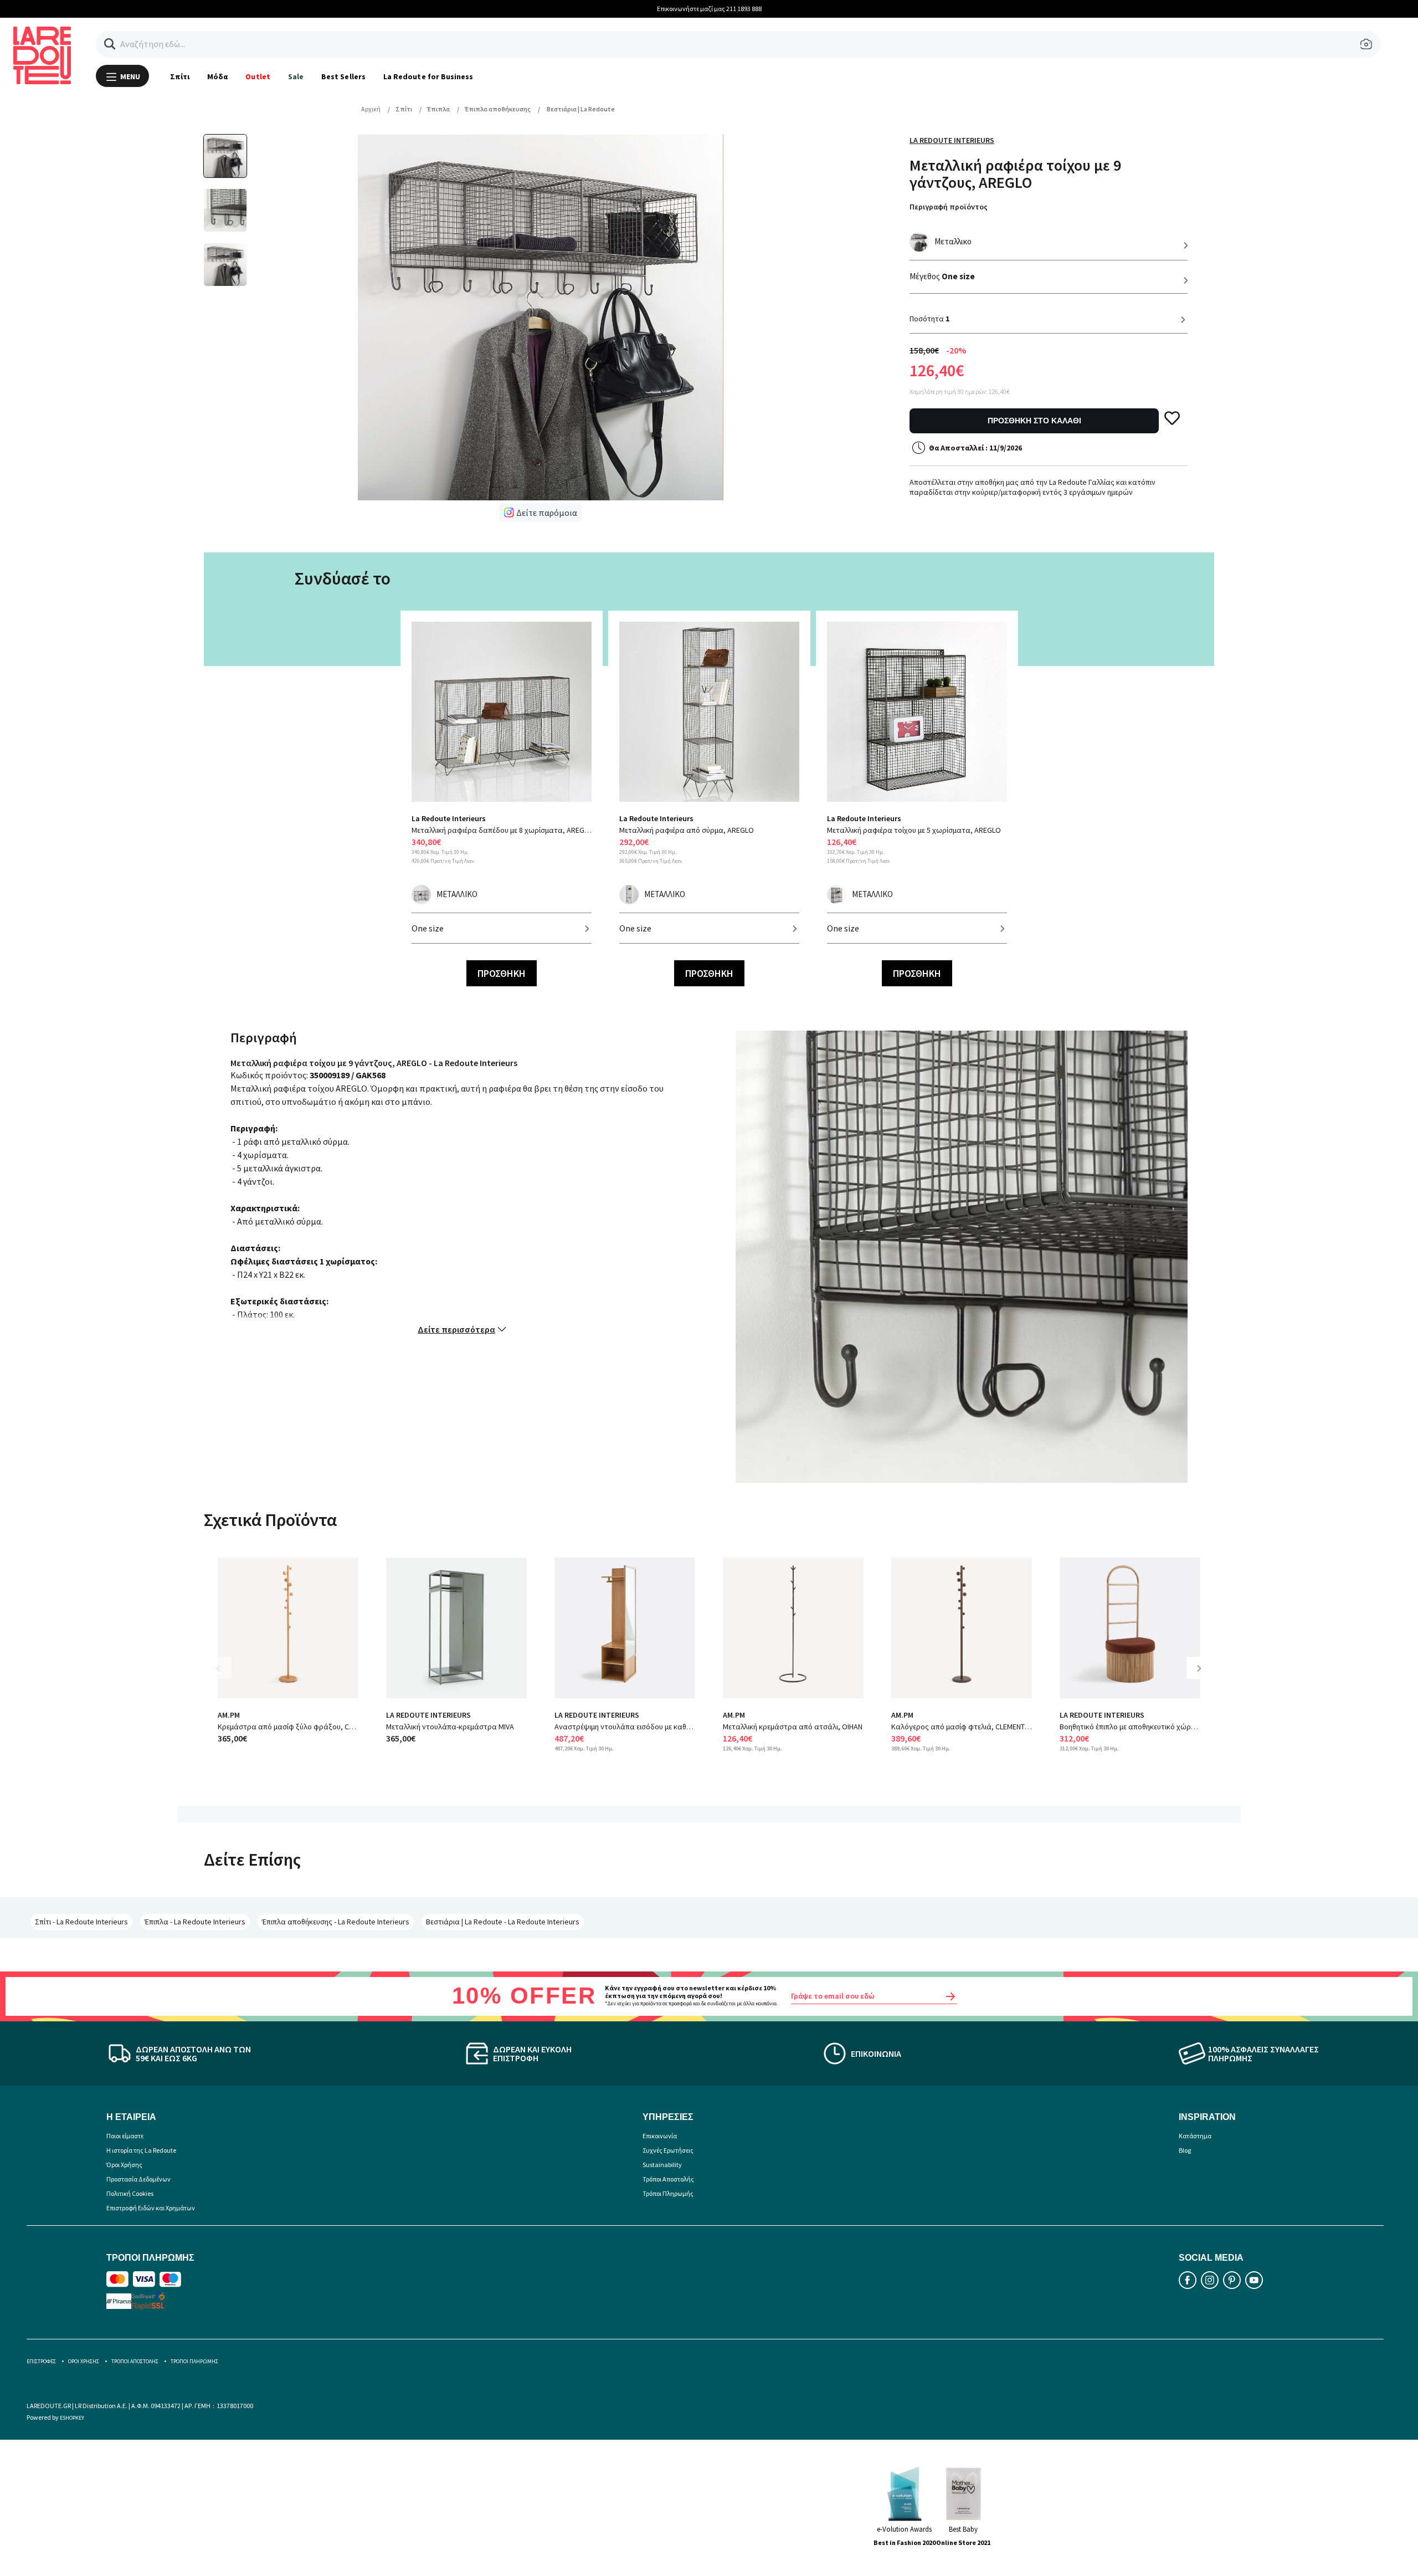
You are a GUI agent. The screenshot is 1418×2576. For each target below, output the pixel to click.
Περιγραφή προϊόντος (949, 207)
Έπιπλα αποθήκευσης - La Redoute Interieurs (336, 1922)
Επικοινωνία (660, 2136)
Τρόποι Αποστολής (668, 2179)
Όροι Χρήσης (124, 2165)
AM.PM (229, 1715)
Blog (1185, 2150)
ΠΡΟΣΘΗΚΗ (502, 973)
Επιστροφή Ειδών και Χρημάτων (151, 2208)
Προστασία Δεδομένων (138, 2179)
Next (1203, 1676)
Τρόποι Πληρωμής (668, 2193)
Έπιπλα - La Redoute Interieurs (195, 1922)
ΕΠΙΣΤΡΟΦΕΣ (41, 2361)
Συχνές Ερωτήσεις (668, 2150)
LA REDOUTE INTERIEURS (428, 1715)
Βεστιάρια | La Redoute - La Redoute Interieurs (503, 1922)
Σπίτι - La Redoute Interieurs (81, 1922)
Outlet (258, 76)
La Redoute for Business (428, 76)
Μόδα (217, 76)
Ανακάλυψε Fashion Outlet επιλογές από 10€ (709, 9)
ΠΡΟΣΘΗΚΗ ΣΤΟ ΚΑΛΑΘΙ (1034, 421)
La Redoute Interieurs (952, 140)
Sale (296, 76)
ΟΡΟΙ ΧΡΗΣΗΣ (84, 2361)
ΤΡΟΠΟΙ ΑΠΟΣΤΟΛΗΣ (135, 2361)
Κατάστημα (1195, 2136)
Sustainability (662, 2165)
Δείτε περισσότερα (456, 1329)
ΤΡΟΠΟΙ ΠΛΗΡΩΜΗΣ (194, 2361)
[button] (110, 44)
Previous (226, 1676)
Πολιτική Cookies (130, 2193)
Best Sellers (343, 76)
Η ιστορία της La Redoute (141, 2150)
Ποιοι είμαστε (125, 2136)
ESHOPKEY (72, 2418)
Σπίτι (180, 76)
